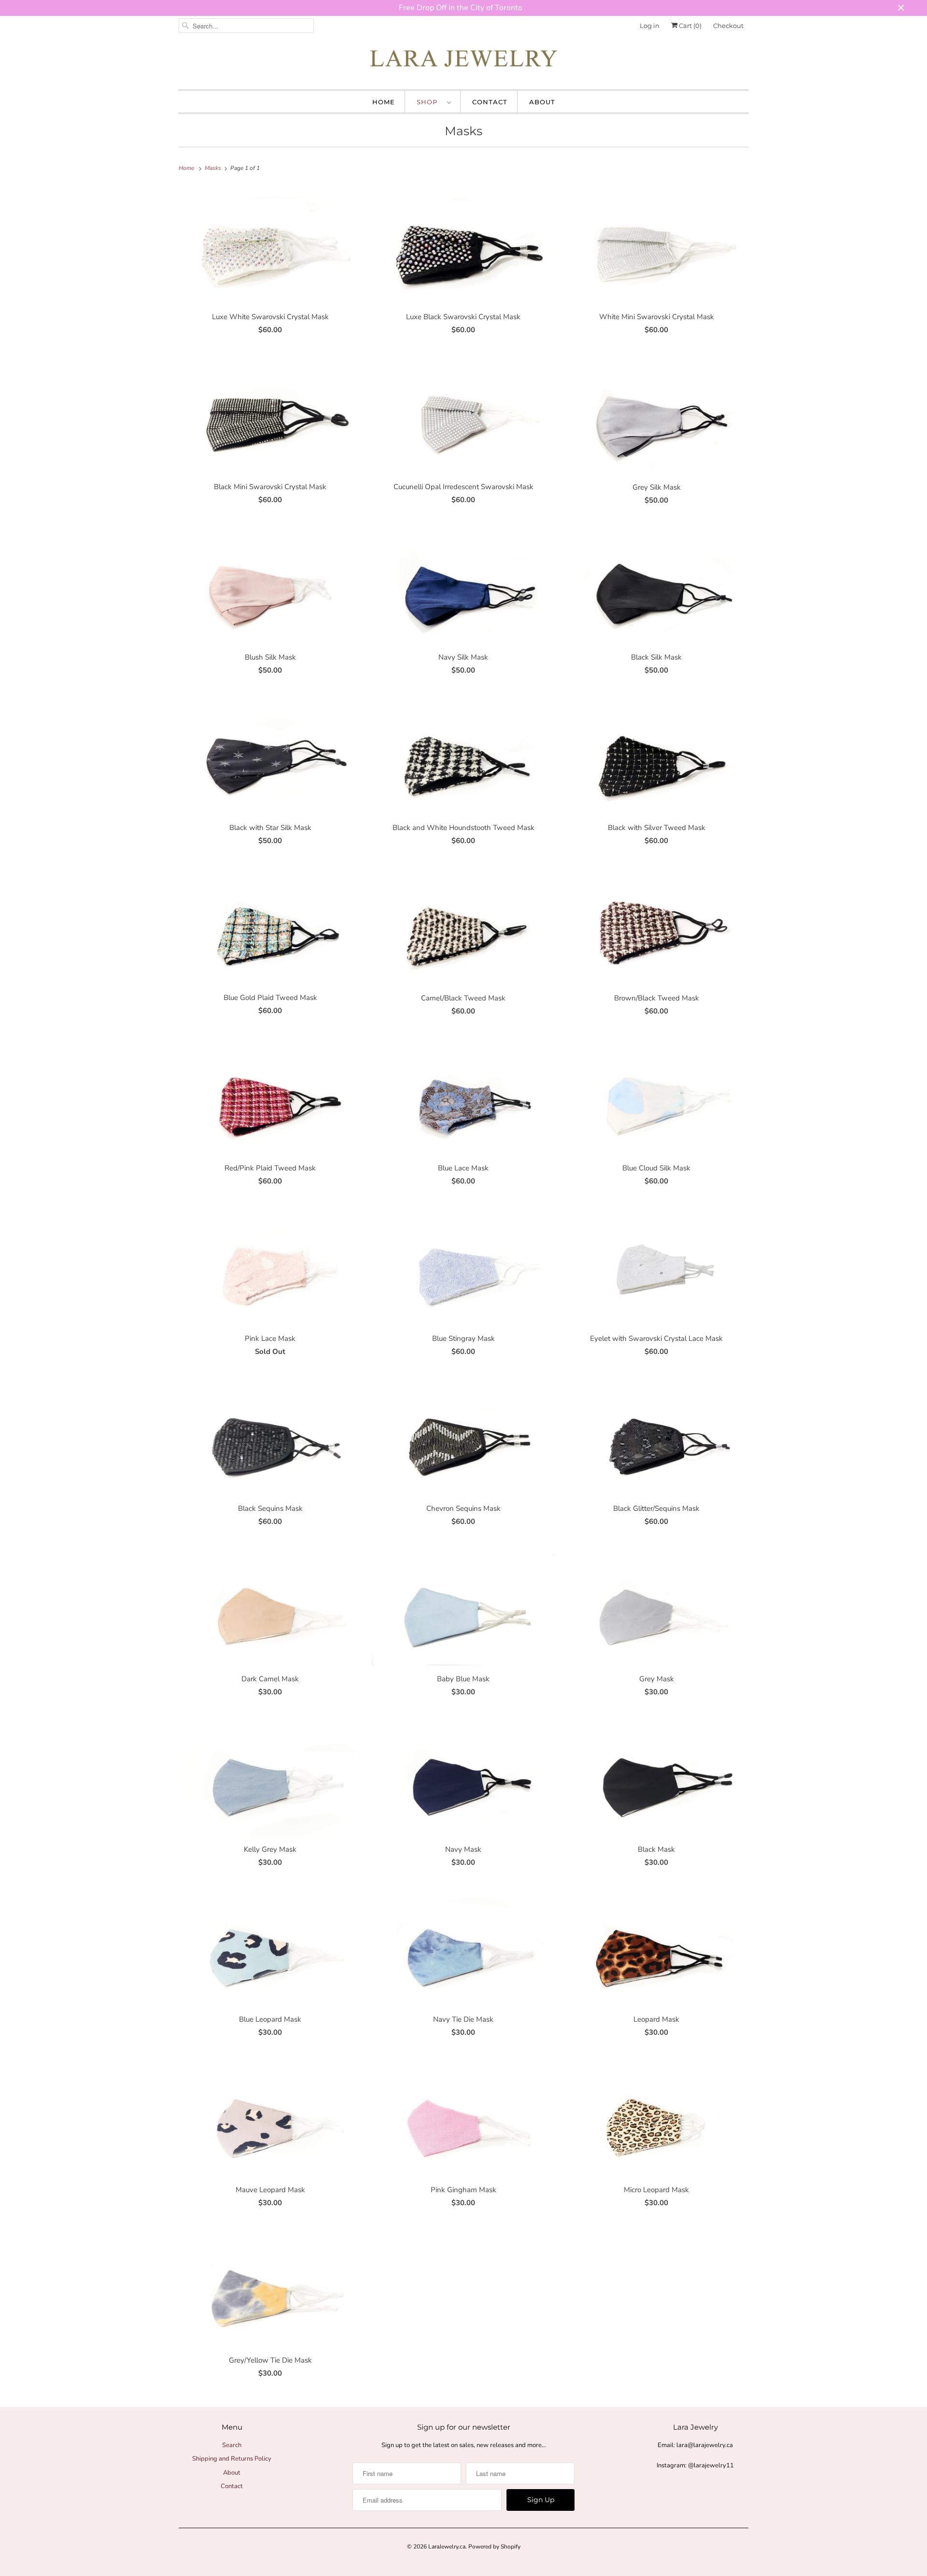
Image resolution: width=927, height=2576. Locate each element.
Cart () (689, 26)
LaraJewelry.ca (447, 2547)
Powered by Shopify (494, 2547)
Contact (490, 102)
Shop (429, 102)
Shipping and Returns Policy (232, 2459)
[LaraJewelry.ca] (463, 61)
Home (384, 102)
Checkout (728, 26)
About (542, 102)
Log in (650, 26)
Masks (463, 131)
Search (232, 2445)
